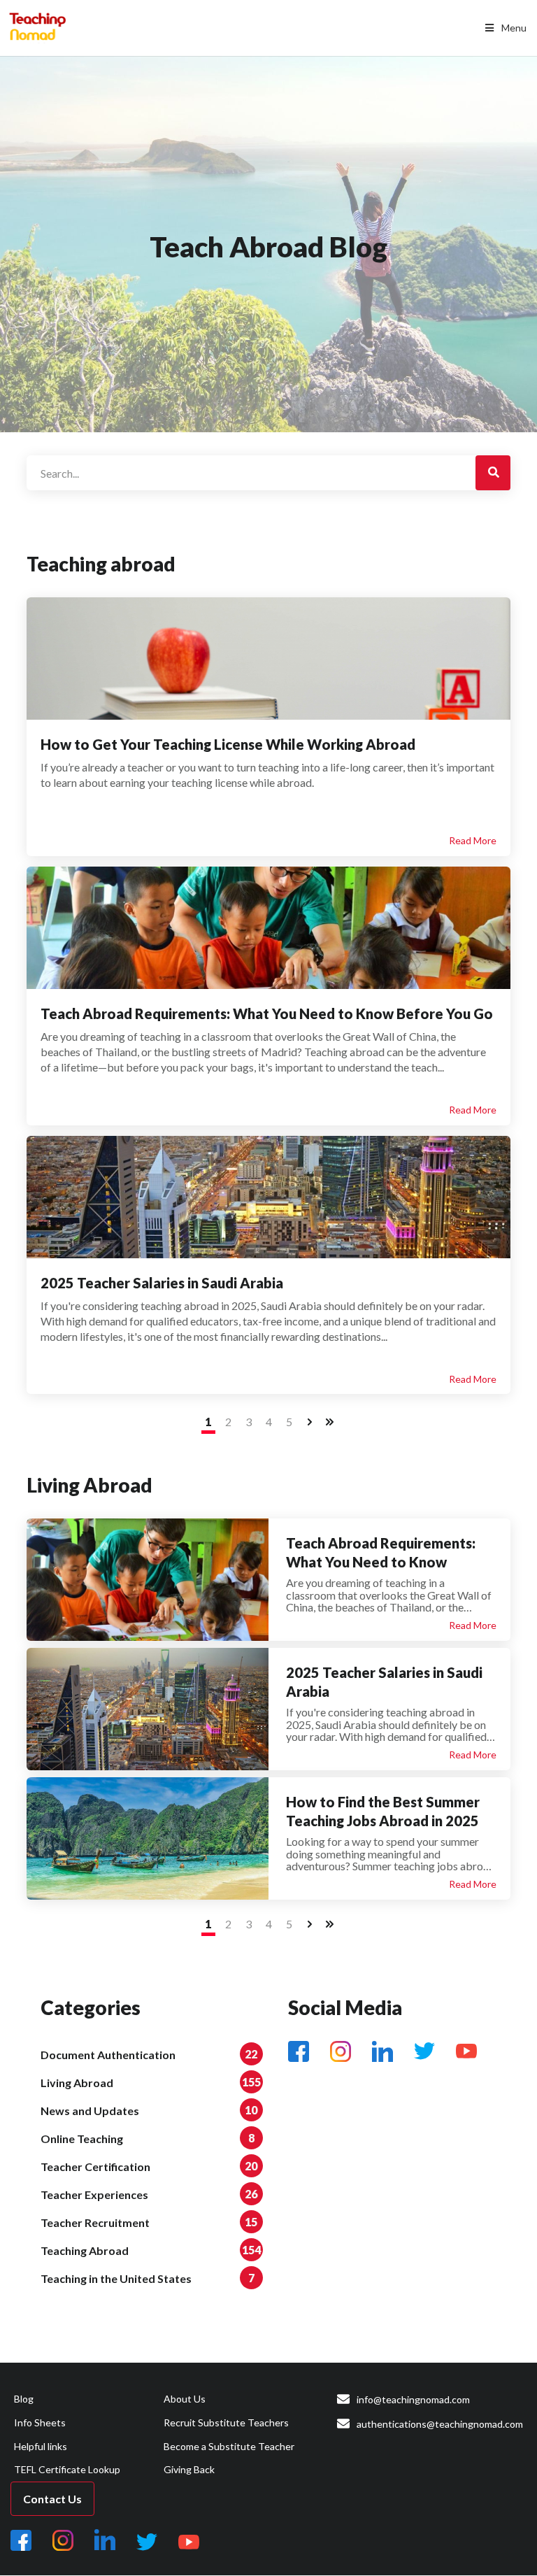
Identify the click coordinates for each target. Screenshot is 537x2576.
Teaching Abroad (85, 2250)
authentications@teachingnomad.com (440, 2424)
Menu (514, 28)
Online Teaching (82, 2139)
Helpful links (41, 2446)
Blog (24, 2399)
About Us (185, 2399)
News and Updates (90, 2111)
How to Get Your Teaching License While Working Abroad (228, 744)
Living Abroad (77, 2083)
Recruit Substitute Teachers (226, 2422)
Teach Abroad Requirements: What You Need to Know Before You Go (267, 1013)
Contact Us (52, 2499)
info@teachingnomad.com (413, 2399)
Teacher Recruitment (95, 2222)
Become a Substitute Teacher (229, 2446)
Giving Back (189, 2469)
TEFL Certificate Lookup (67, 2469)
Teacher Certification (95, 2166)
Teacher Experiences (94, 2194)
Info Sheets (40, 2422)
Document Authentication (108, 2055)
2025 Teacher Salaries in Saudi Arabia (162, 1283)
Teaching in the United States (116, 2278)
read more (473, 840)
